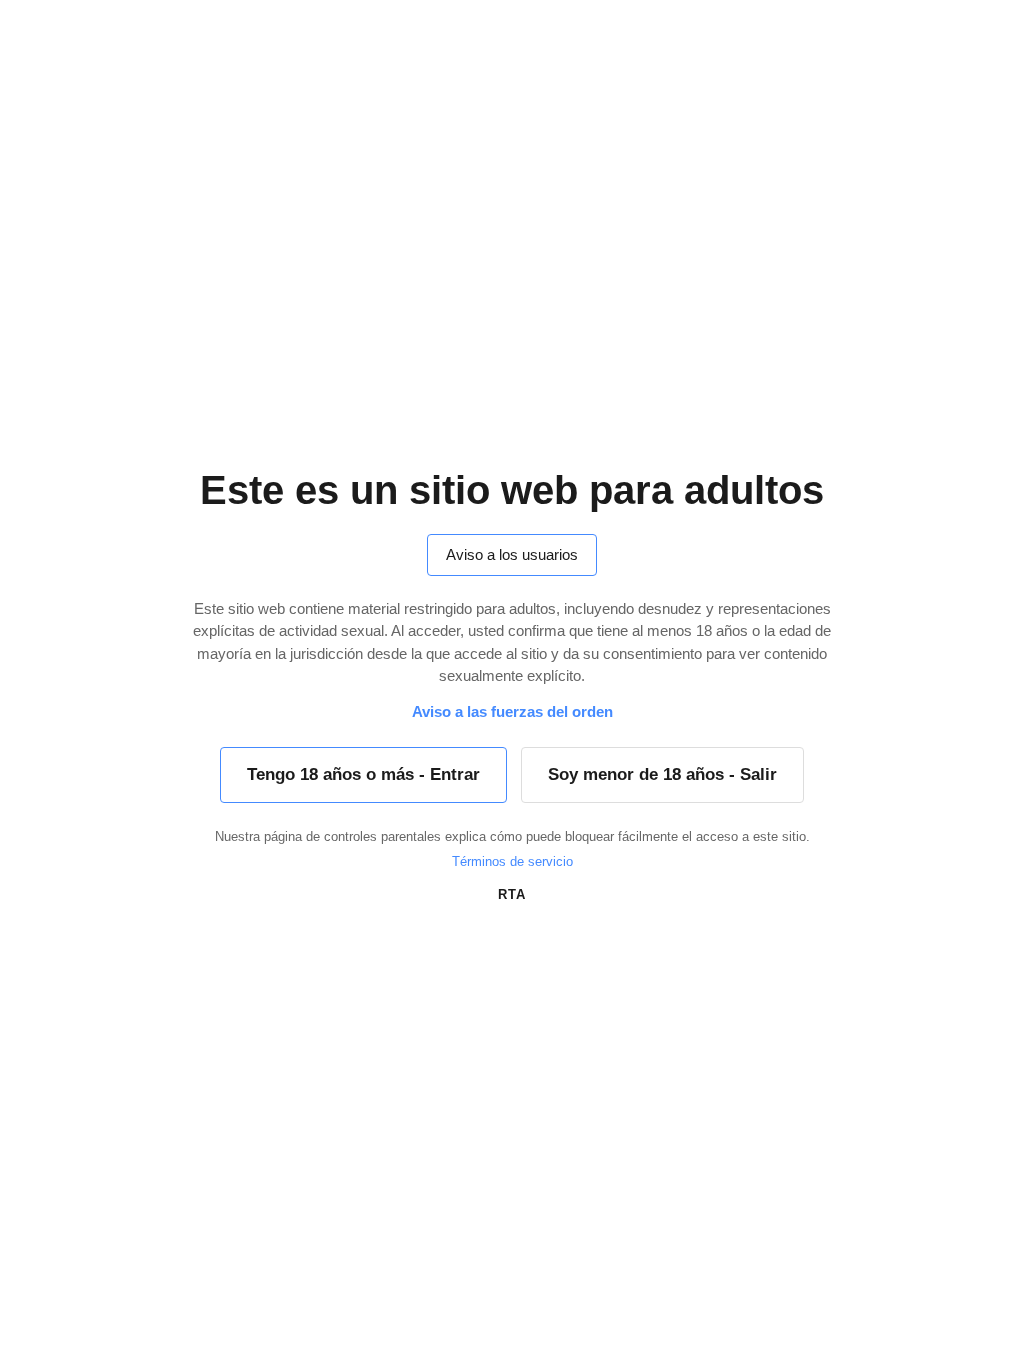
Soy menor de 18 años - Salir (662, 774)
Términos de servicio (512, 861)
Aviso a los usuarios (512, 554)
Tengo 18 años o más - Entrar (363, 774)
